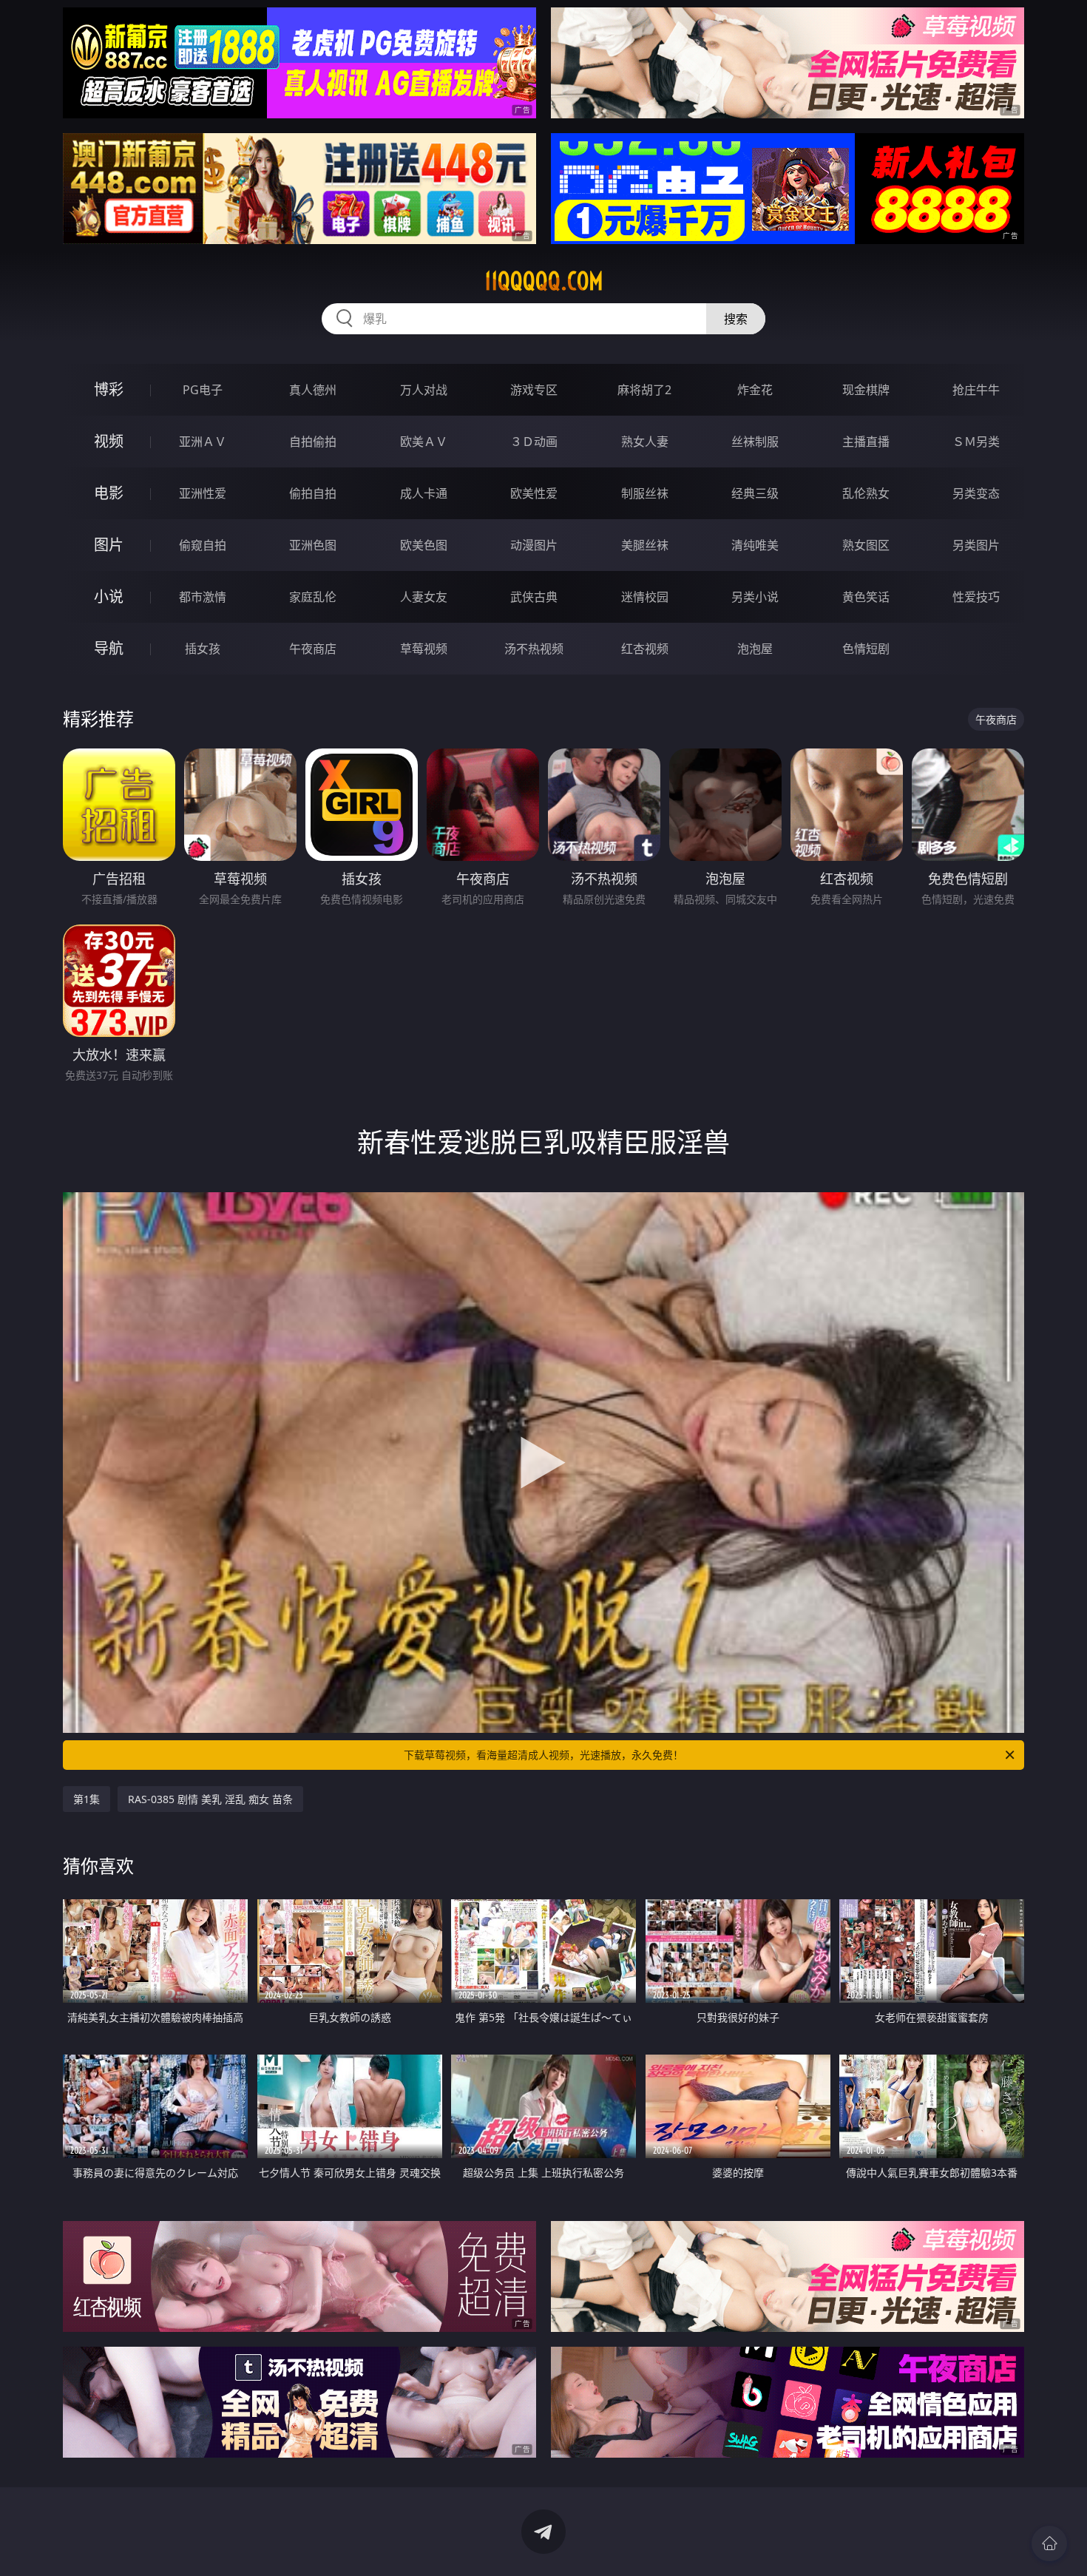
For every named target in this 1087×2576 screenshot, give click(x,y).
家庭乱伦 (313, 597)
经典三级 (755, 493)
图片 (109, 545)
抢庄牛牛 (976, 390)
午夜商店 (313, 649)
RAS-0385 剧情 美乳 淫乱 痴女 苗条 (210, 1799)
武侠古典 (534, 597)
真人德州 (313, 390)
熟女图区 (866, 545)
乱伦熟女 (866, 493)
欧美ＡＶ (424, 442)
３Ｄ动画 (534, 442)
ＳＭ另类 (976, 442)
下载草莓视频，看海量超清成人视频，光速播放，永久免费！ (543, 1755)
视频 (109, 441)
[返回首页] (1049, 2543)
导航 (109, 648)
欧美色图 (424, 545)
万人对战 (424, 390)
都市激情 (203, 597)
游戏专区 (534, 390)
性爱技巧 (976, 597)
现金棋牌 (866, 390)
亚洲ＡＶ (203, 442)
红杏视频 (645, 649)
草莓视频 (424, 649)
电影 (109, 493)
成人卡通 (424, 493)
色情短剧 (866, 649)
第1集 (87, 1799)
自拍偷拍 (313, 442)
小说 (109, 596)
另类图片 (976, 545)
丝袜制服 (755, 442)
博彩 (109, 389)
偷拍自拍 (313, 493)
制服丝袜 (645, 493)
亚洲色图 (313, 545)
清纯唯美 (755, 545)
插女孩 (203, 649)
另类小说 (755, 597)
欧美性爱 (534, 493)
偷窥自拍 (203, 545)
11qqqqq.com (544, 281)
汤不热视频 (534, 649)
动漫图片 (534, 545)
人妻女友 (424, 597)
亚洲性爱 (203, 493)
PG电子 (203, 390)
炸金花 (755, 390)
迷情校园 (645, 597)
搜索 (736, 319)
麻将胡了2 (644, 390)
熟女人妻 (645, 442)
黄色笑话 (866, 597)
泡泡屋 (755, 649)
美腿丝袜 (645, 545)
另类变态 (976, 493)
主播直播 (866, 442)
